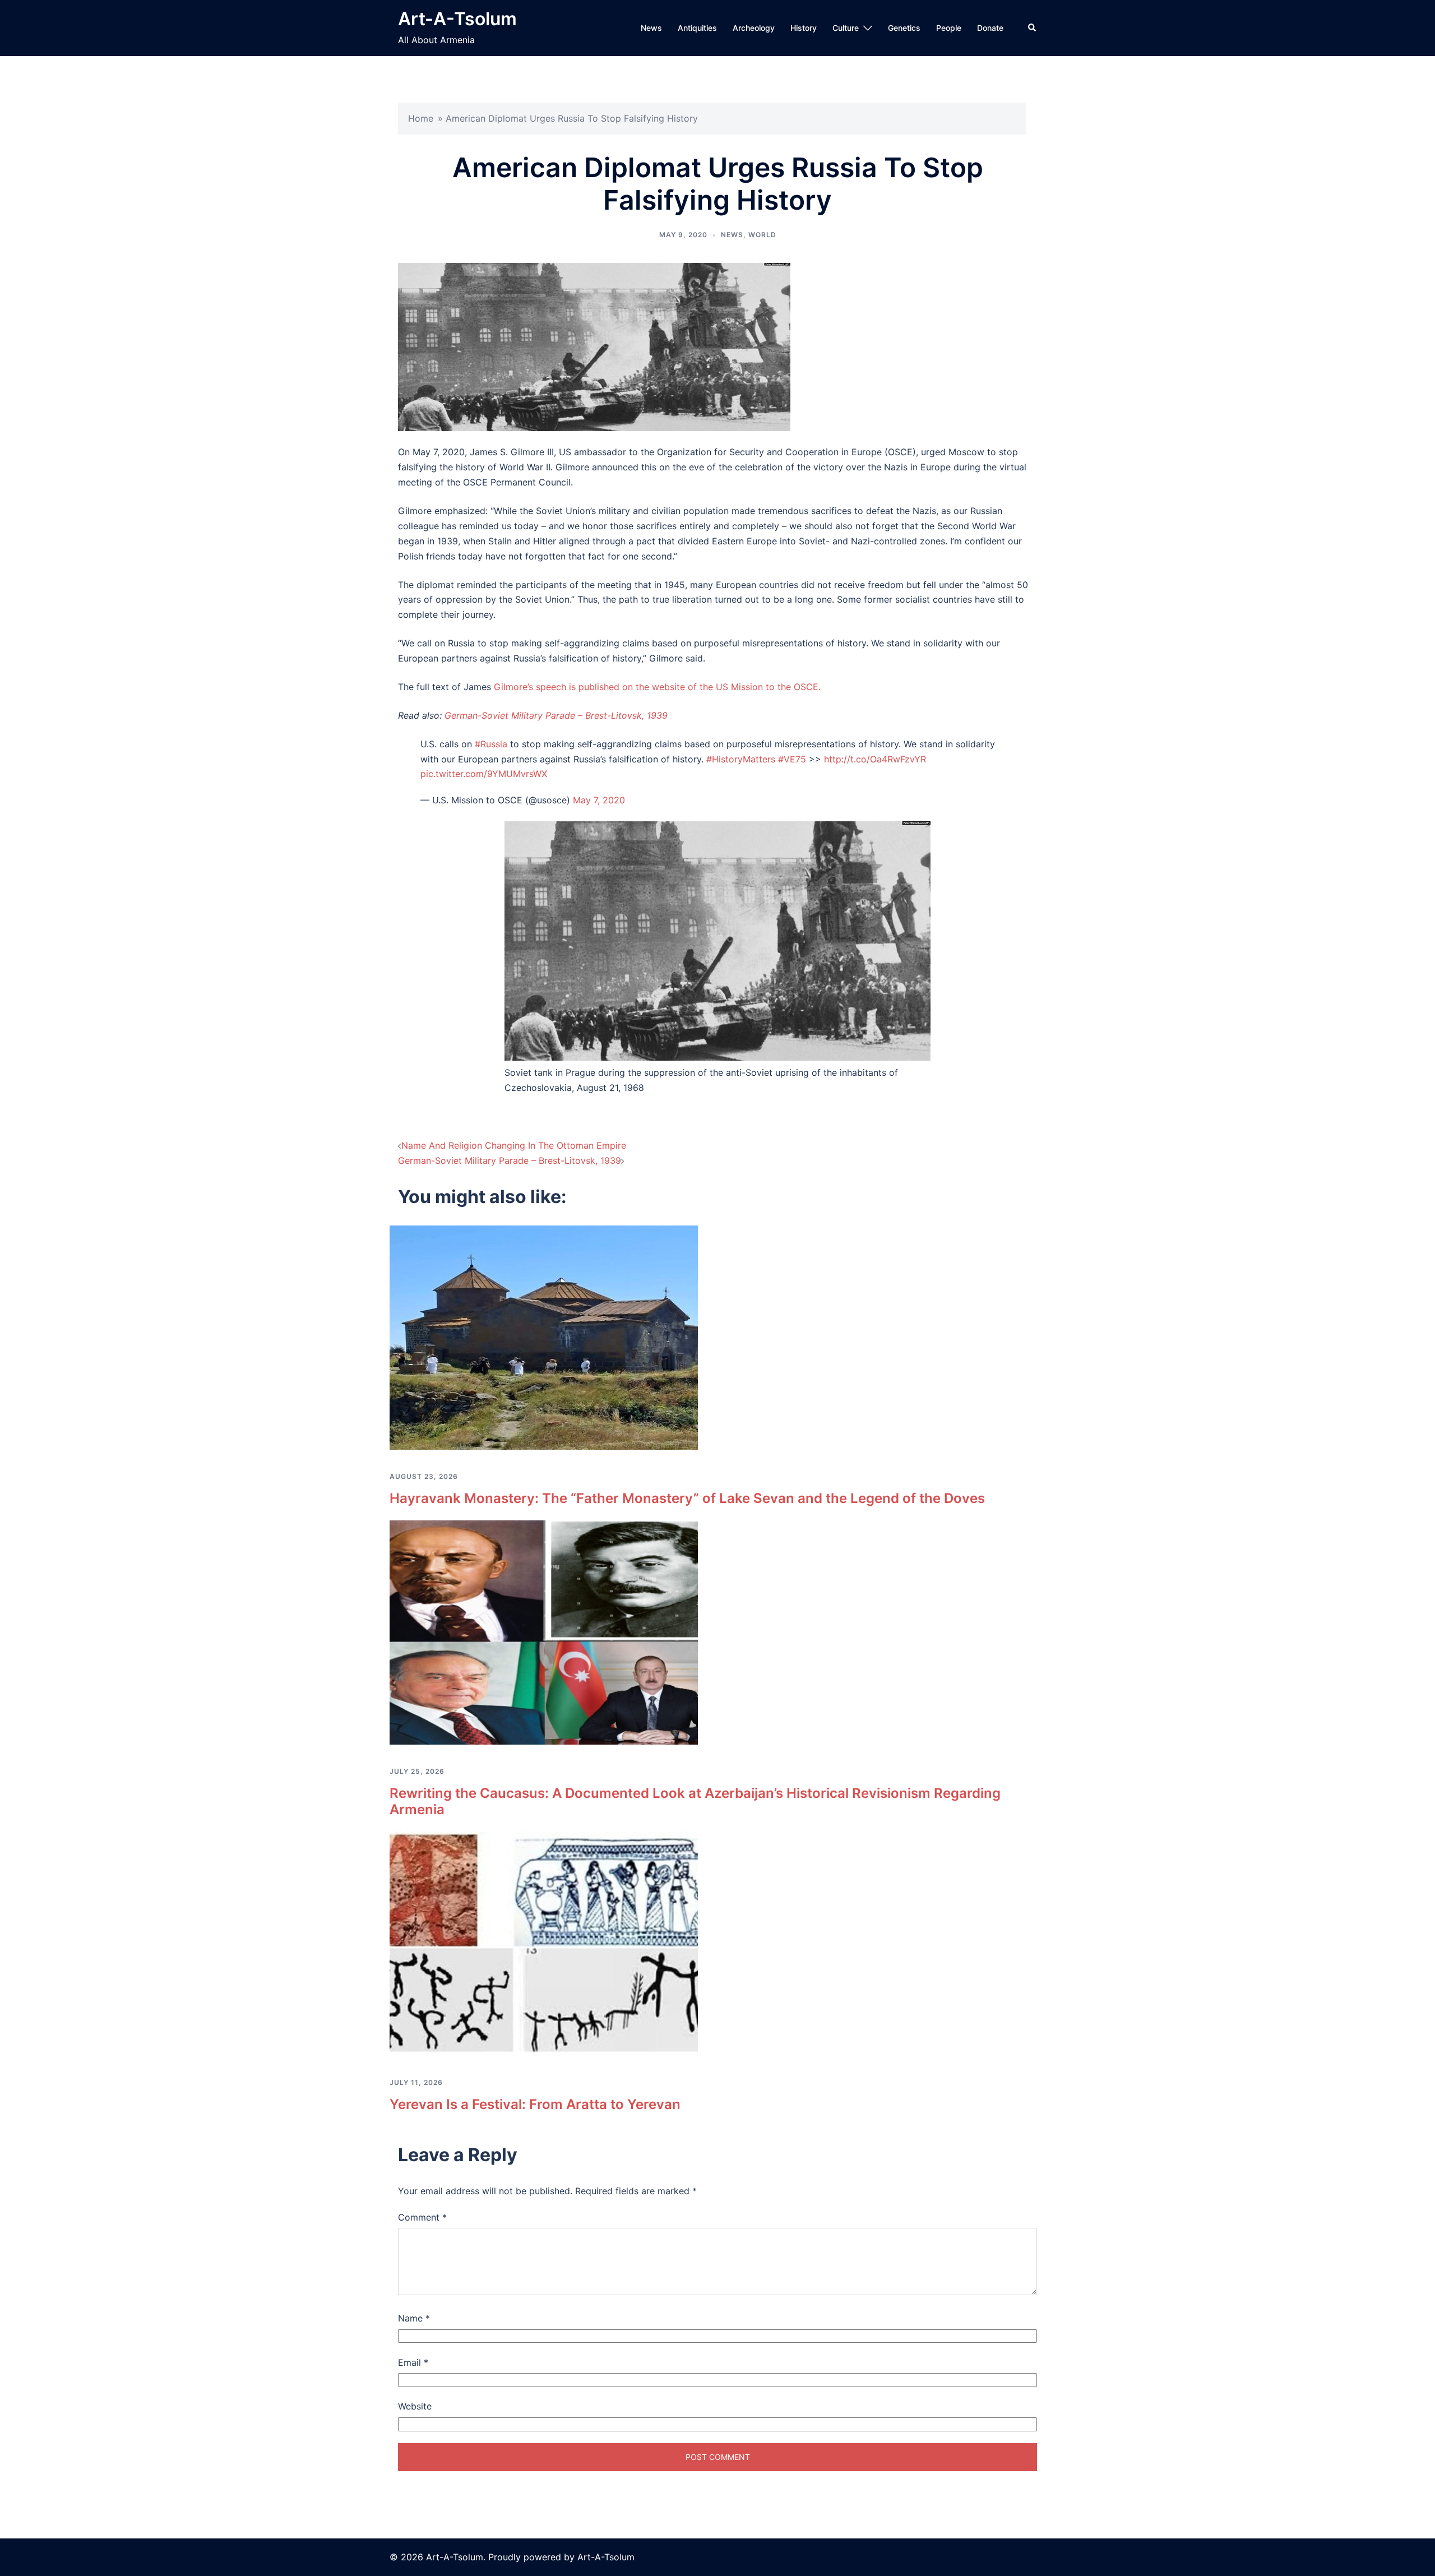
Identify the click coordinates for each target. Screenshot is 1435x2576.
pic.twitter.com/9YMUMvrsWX (484, 774)
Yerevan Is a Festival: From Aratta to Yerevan (535, 2104)
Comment (422, 2217)
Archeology (754, 28)
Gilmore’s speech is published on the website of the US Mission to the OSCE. (657, 687)
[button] (1033, 28)
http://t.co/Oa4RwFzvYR (875, 759)
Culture (846, 28)
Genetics (904, 28)
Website (415, 2406)
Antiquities (697, 28)
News (651, 28)
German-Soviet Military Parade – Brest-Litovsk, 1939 (556, 715)
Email (413, 2362)
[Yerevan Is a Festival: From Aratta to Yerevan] (544, 1943)
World (762, 235)
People (949, 28)
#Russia (491, 744)
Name (414, 2318)
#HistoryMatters (741, 759)
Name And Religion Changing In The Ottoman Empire (514, 1145)
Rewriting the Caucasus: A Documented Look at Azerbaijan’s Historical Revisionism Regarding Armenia (695, 1801)
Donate (990, 28)
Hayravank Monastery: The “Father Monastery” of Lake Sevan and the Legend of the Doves (687, 1498)
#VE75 (792, 759)
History (804, 28)
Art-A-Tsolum (457, 19)
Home (421, 118)
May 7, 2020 (599, 800)
